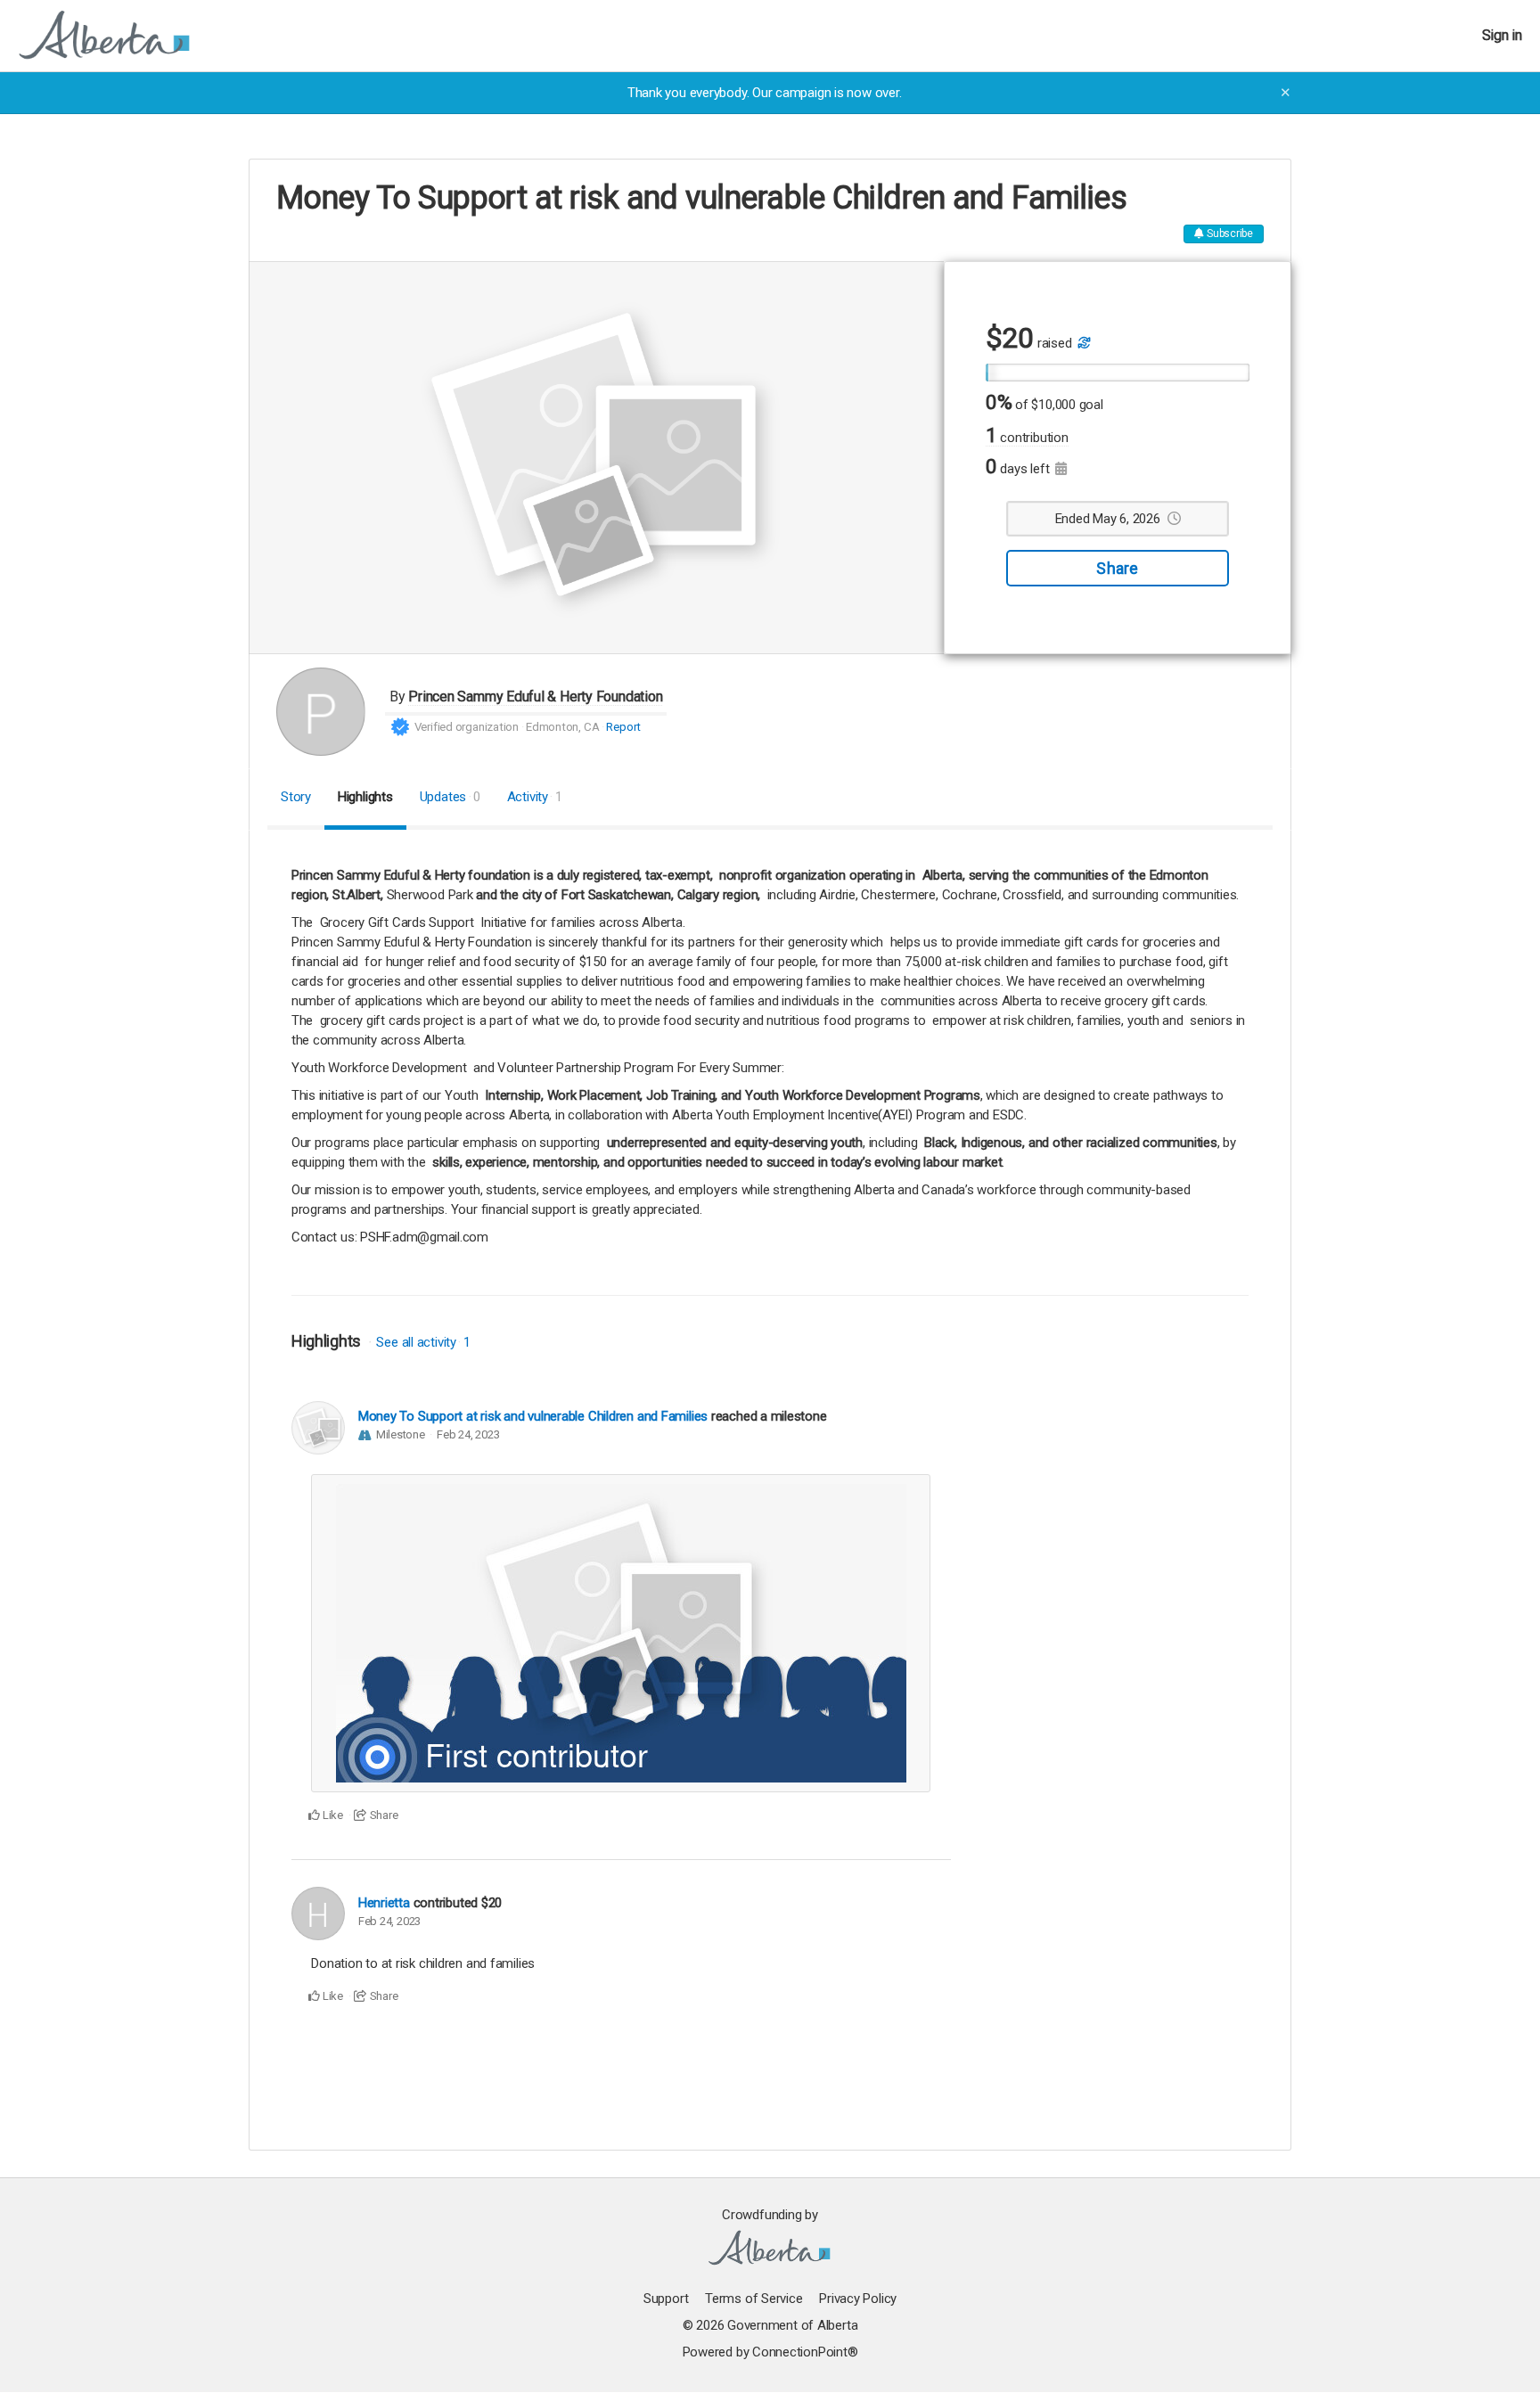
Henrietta (384, 1903)
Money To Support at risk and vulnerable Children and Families (533, 1416)
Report (623, 727)
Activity (535, 797)
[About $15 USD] (1083, 343)
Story (296, 797)
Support (666, 2299)
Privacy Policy (858, 2299)
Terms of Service (754, 2299)
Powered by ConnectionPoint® (770, 2352)
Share (1117, 568)
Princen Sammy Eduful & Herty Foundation (535, 697)
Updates (450, 797)
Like (332, 1815)
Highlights (365, 797)
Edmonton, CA (562, 727)
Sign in (1502, 35)
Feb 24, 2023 (468, 1434)
